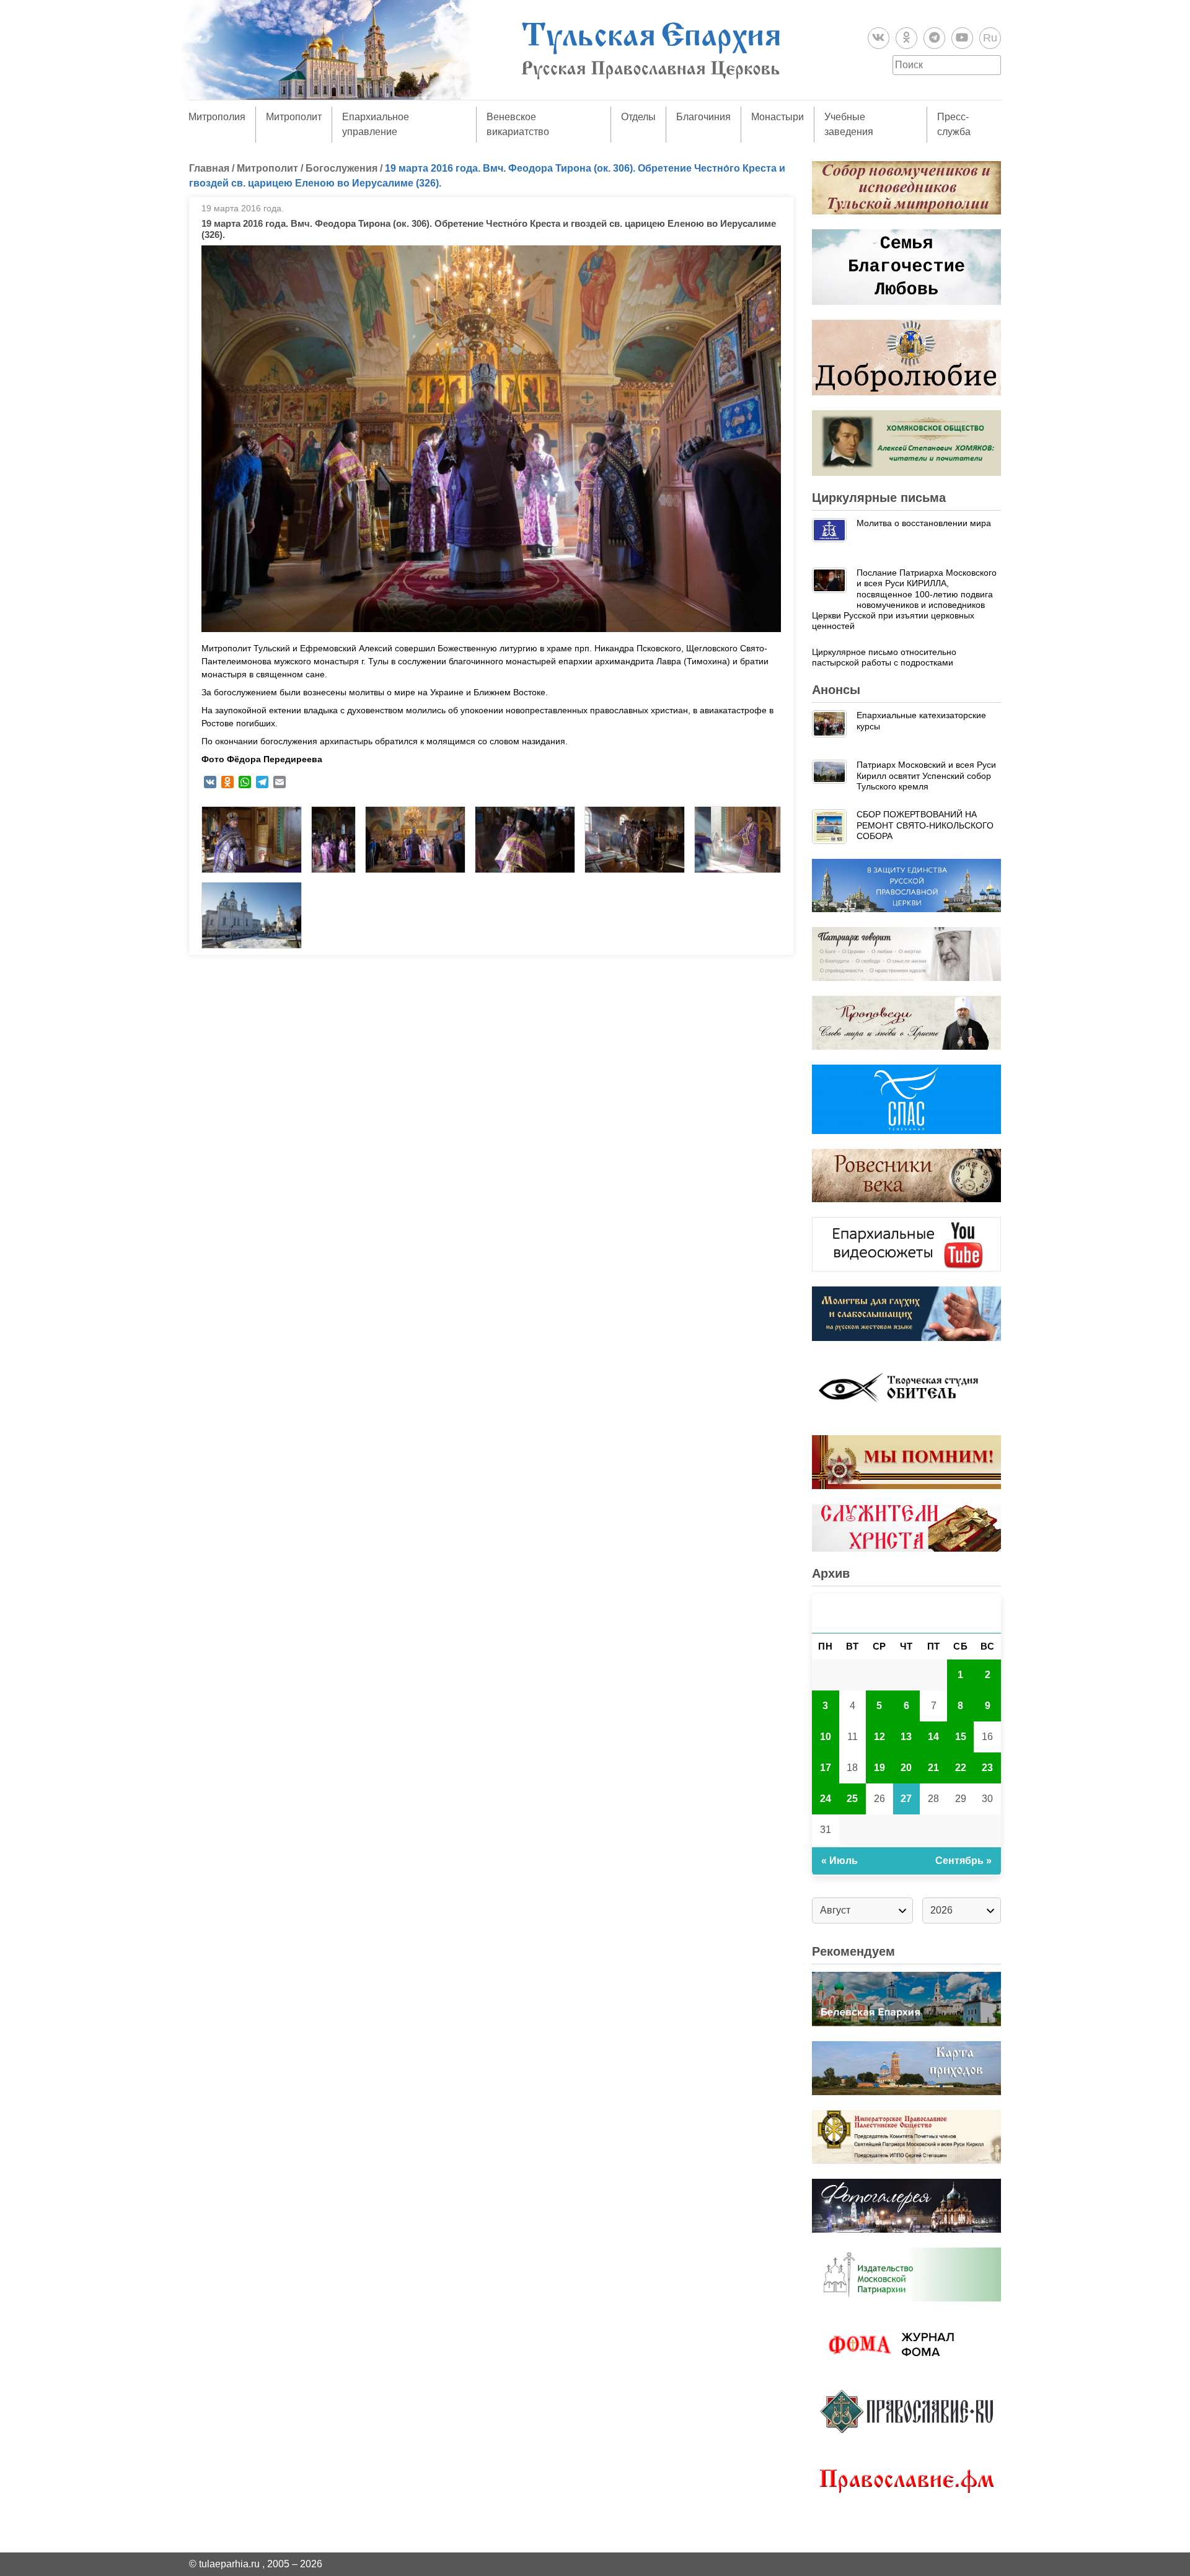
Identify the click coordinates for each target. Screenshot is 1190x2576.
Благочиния (703, 117)
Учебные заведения (849, 124)
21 (933, 1768)
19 (879, 1768)
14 (933, 1737)
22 (961, 1768)
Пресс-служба (954, 124)
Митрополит (294, 117)
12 (879, 1737)
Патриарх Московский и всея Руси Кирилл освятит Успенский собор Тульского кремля (926, 776)
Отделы (638, 117)
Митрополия (217, 117)
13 (906, 1737)
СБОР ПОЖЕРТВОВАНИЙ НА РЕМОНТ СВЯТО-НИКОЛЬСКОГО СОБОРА (925, 825)
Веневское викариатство (518, 124)
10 (826, 1737)
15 (961, 1737)
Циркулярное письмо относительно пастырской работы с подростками (884, 657)
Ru (990, 38)
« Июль (840, 1861)
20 (906, 1768)
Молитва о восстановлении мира (924, 523)
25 (852, 1799)
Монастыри (778, 117)
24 (826, 1799)
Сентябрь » (963, 1861)
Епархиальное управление (376, 124)
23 (987, 1768)
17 (826, 1768)
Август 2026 (907, 1613)
